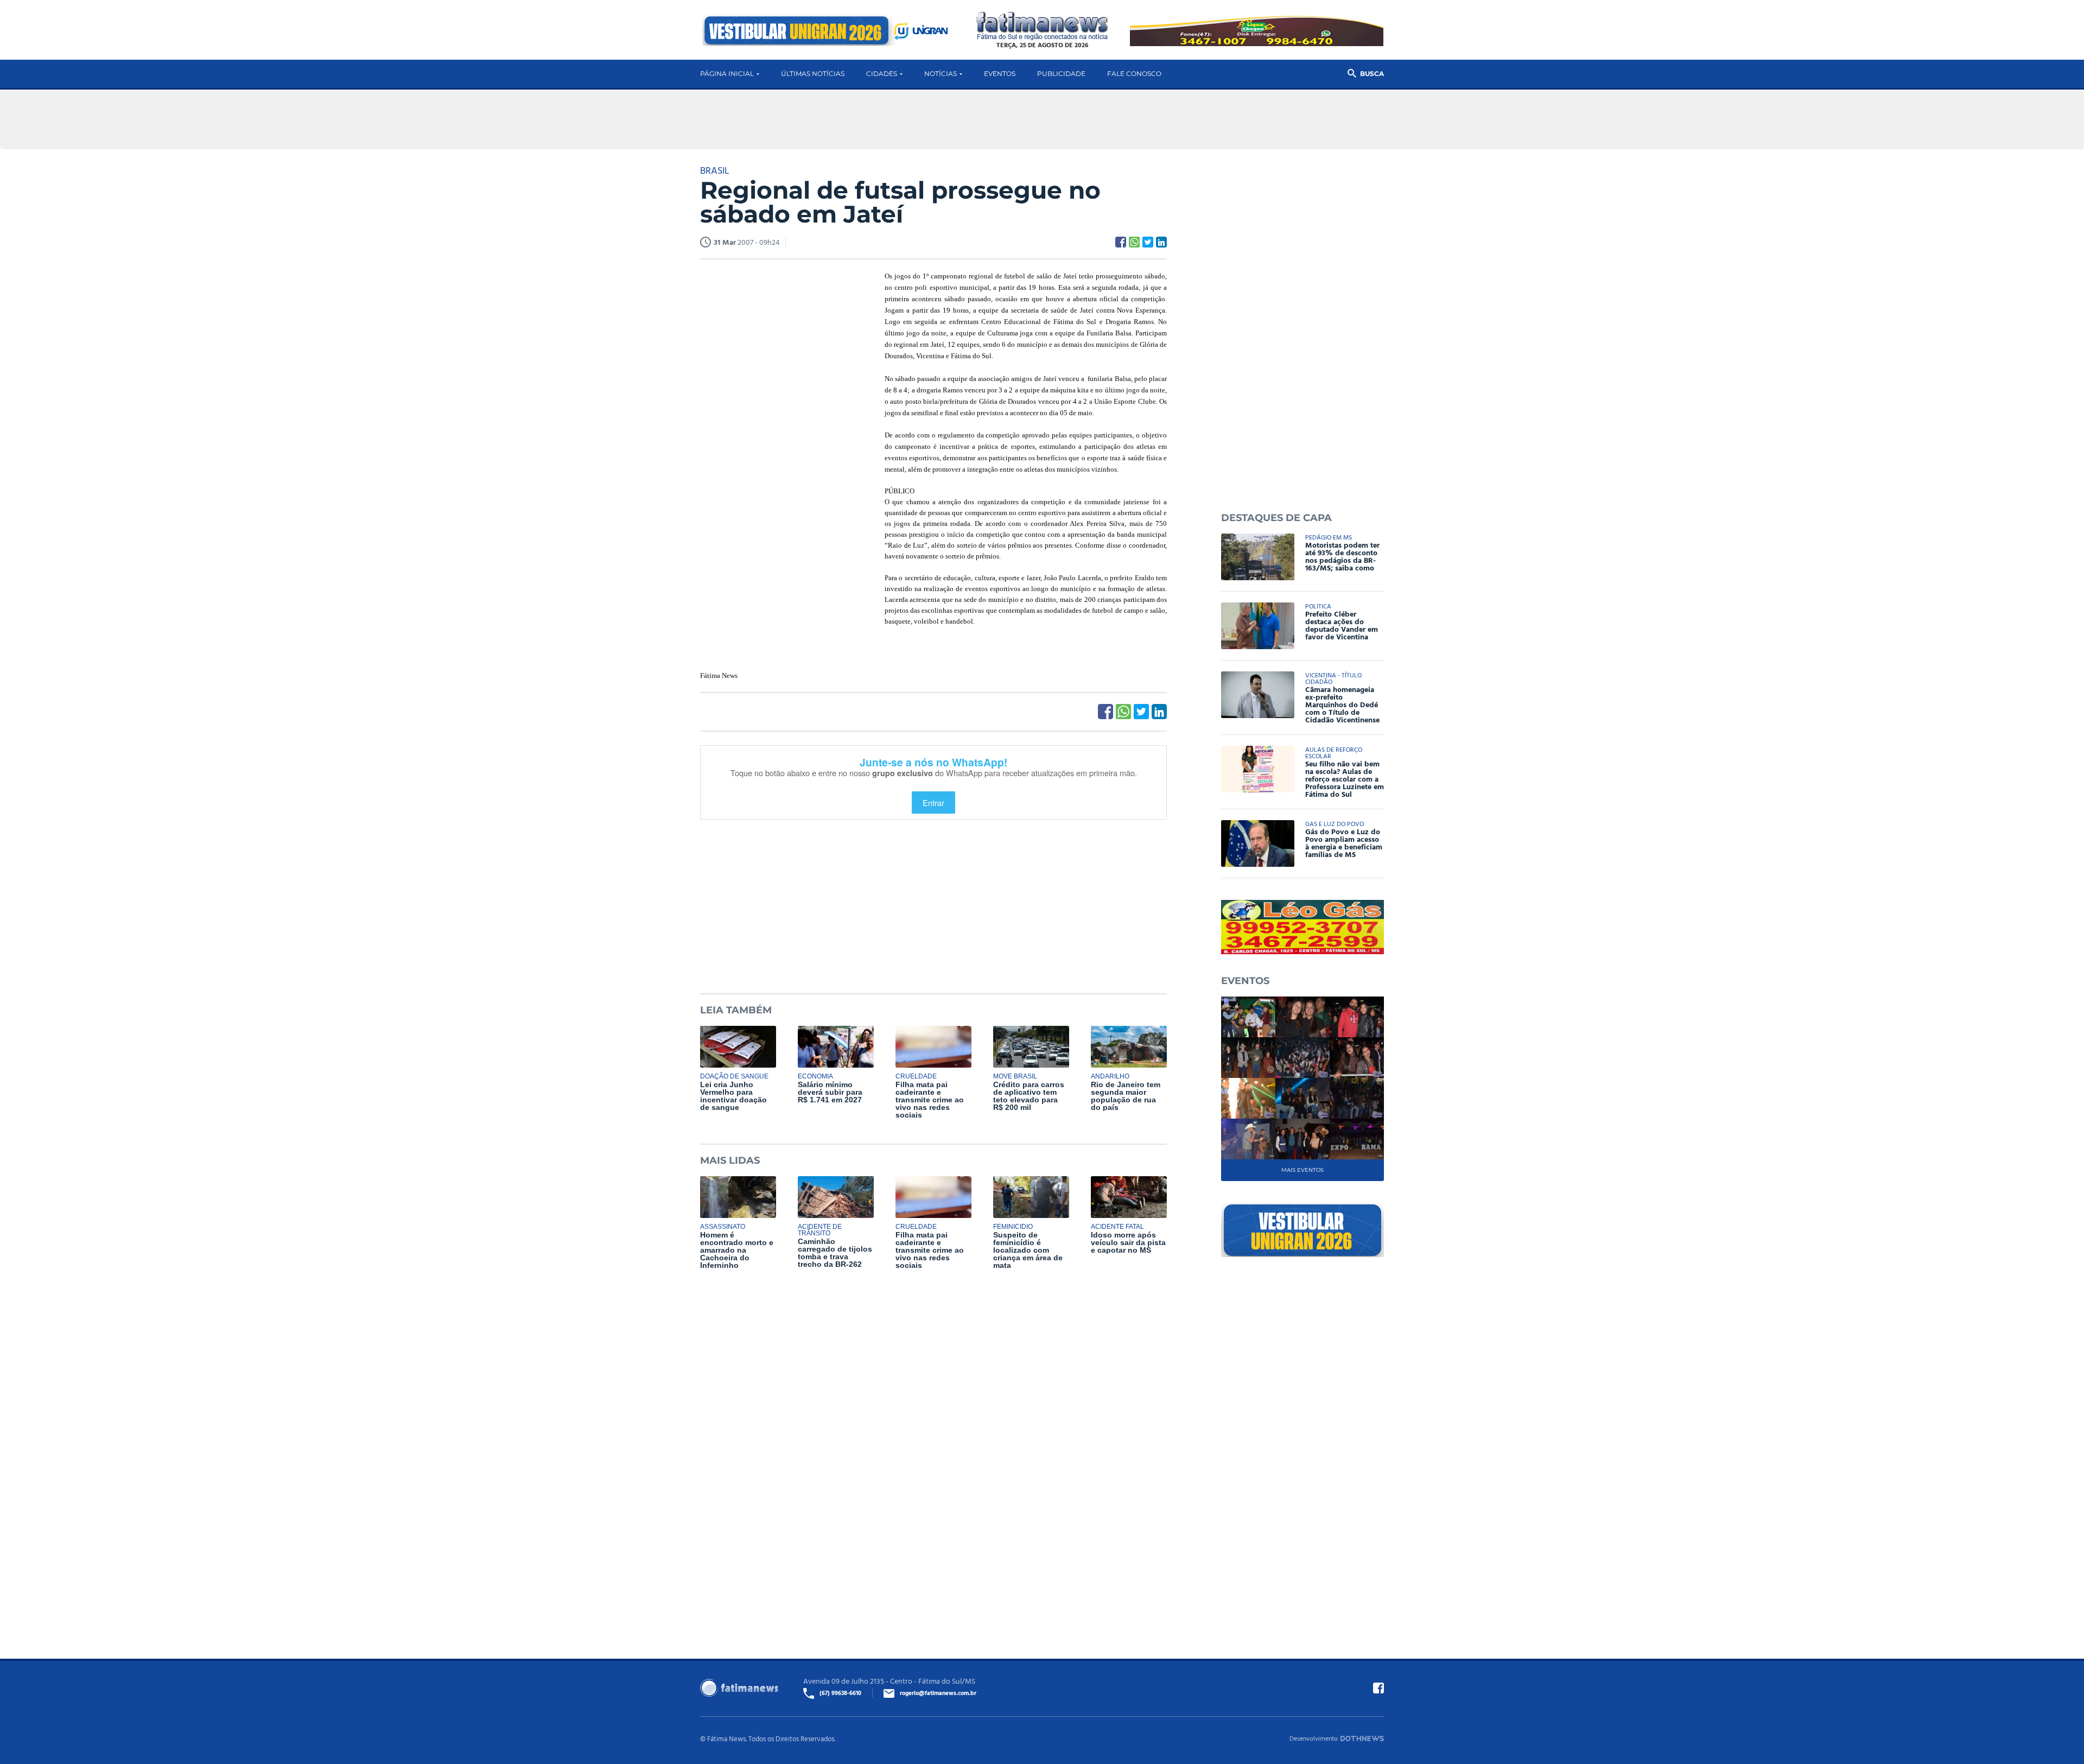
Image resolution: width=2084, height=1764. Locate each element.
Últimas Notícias (813, 74)
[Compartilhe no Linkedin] (1161, 242)
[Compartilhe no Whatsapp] (1134, 242)
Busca (1372, 74)
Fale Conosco (1134, 74)
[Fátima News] (1042, 26)
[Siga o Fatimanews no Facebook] (1378, 1688)
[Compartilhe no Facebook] (1121, 242)
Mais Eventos (1302, 1170)
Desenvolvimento (1314, 1738)
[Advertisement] (781, 436)
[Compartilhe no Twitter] (1148, 242)
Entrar (933, 802)
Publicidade (1061, 74)
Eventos (1000, 74)
